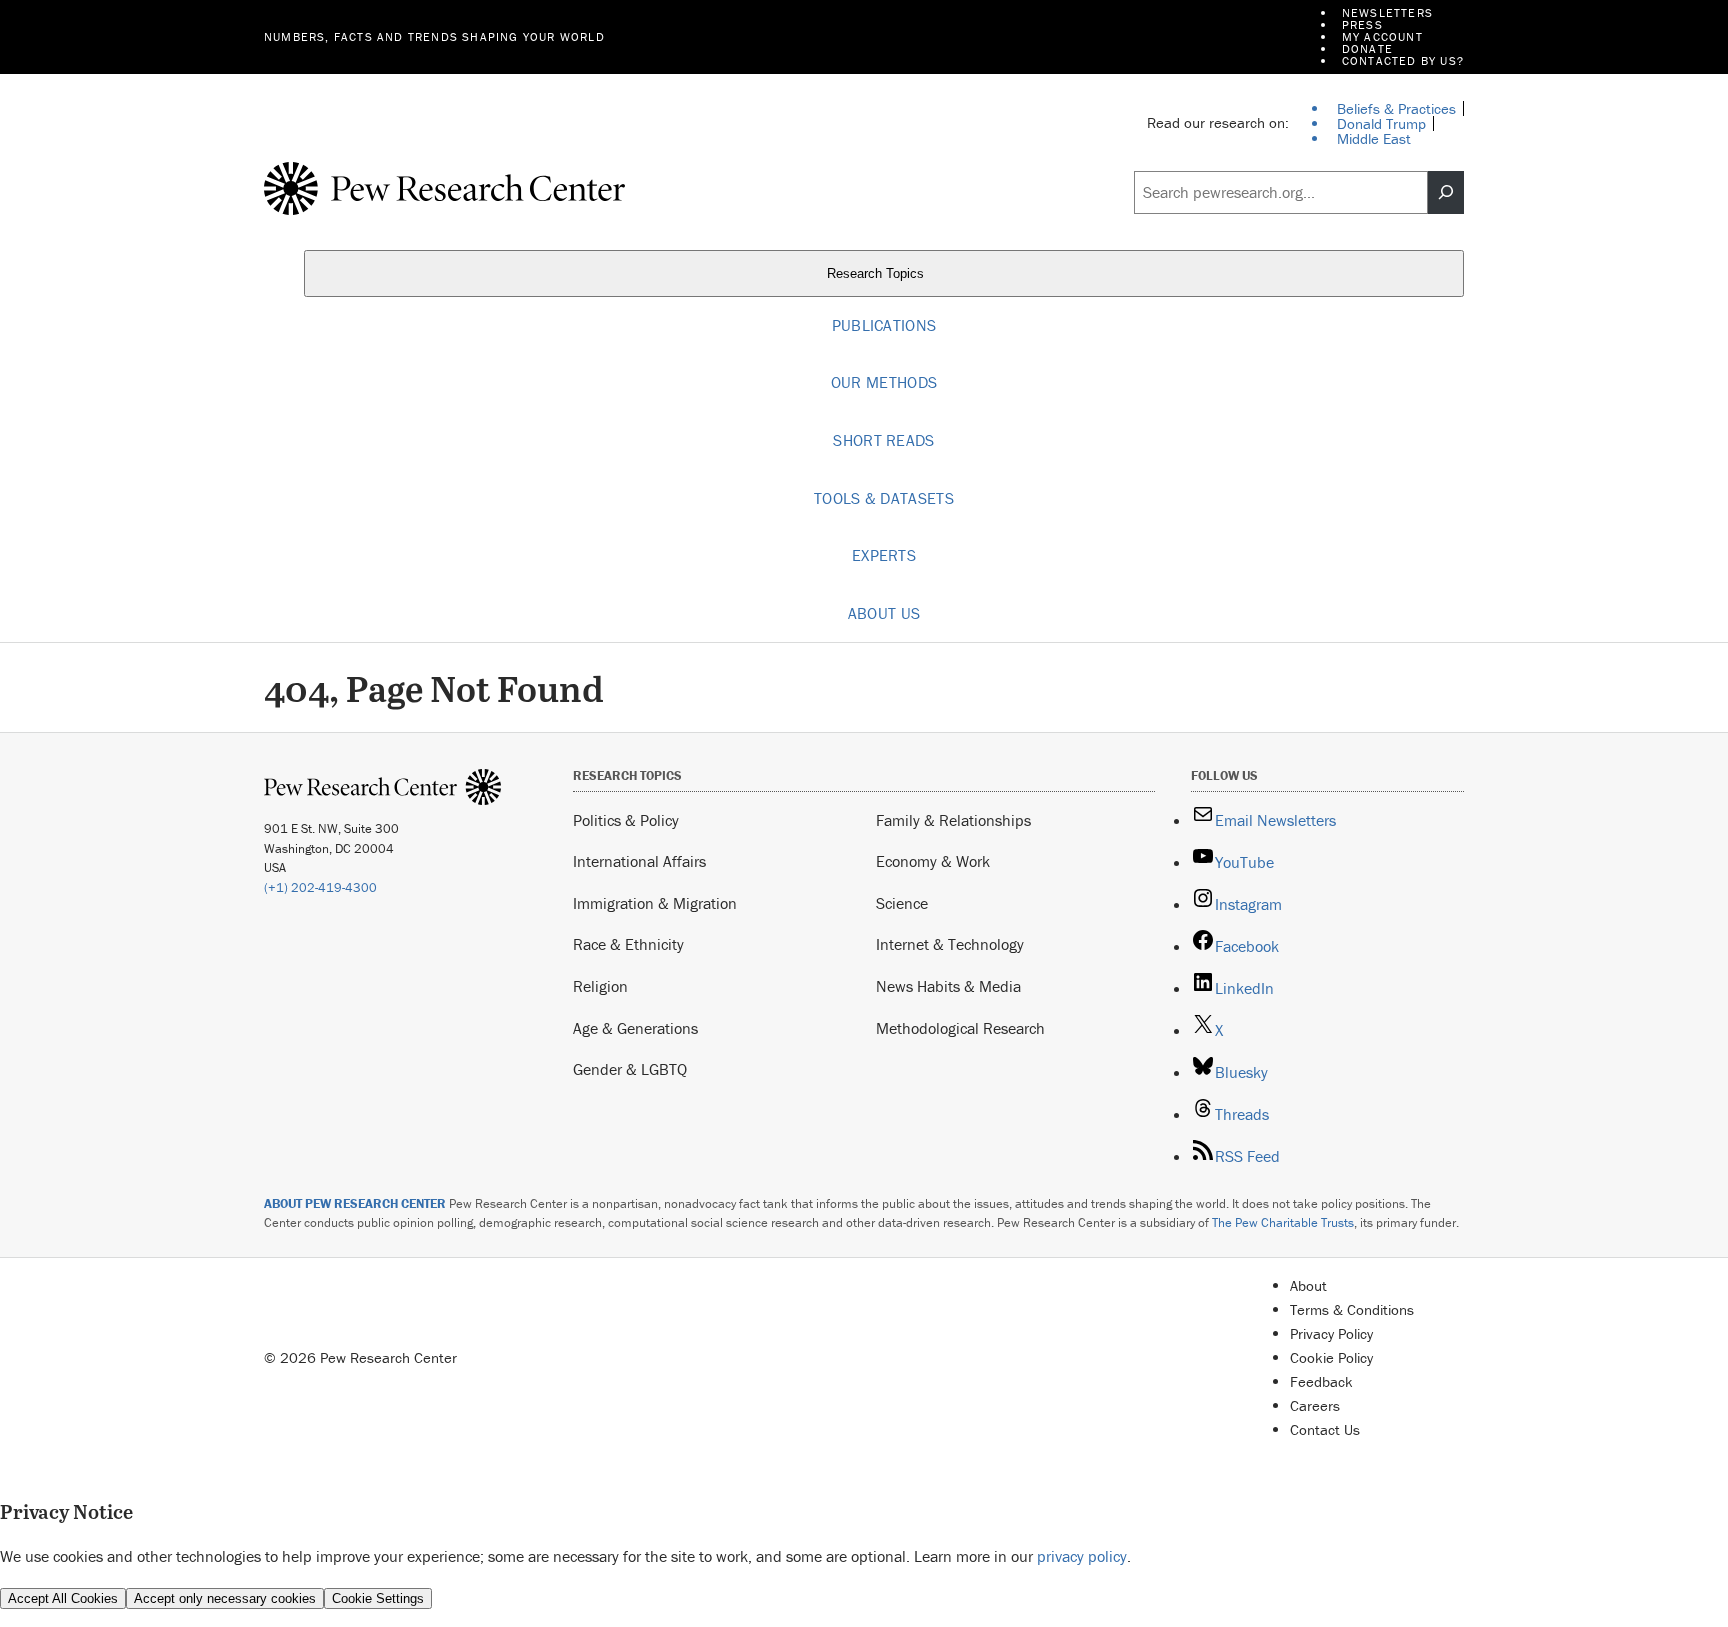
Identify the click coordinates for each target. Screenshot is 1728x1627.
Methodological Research (960, 1028)
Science (902, 903)
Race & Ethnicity (628, 944)
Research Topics (877, 273)
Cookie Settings (378, 1598)
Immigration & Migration (655, 903)
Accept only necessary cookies (225, 1598)
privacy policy (1082, 1556)
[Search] (1446, 193)
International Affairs (639, 861)
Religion (600, 986)
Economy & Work (933, 861)
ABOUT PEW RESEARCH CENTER (355, 1203)
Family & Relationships (953, 820)
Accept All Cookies (63, 1598)
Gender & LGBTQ (630, 1069)
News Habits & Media (948, 986)
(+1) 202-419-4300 (320, 887)
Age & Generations (635, 1028)
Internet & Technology (950, 944)
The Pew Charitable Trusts (1283, 1222)
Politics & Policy (626, 820)
